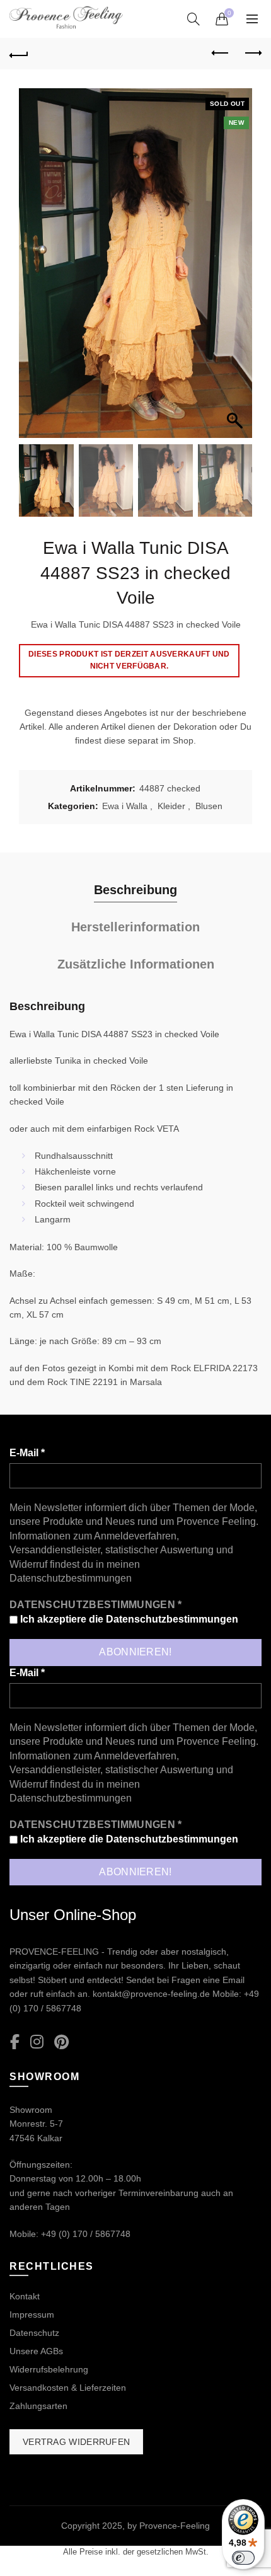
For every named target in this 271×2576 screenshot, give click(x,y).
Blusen (209, 806)
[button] (236, 270)
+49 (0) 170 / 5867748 (86, 2234)
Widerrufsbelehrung (49, 2369)
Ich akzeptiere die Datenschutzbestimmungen (128, 1619)
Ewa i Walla (125, 806)
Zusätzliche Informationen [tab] (136, 964)
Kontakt (25, 2296)
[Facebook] (15, 2043)
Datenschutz (34, 2333)
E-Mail (27, 1453)
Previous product (221, 54)
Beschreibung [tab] (135, 890)
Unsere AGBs (36, 2351)
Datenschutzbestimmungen (71, 1578)
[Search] (193, 19)
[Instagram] (37, 2043)
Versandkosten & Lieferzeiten (68, 2388)
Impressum (32, 2314)
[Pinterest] (61, 2043)
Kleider (171, 806)
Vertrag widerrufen (76, 2442)
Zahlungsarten (38, 2406)
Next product (252, 54)
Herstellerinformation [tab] (135, 927)
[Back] (19, 54)
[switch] (243, 2558)
